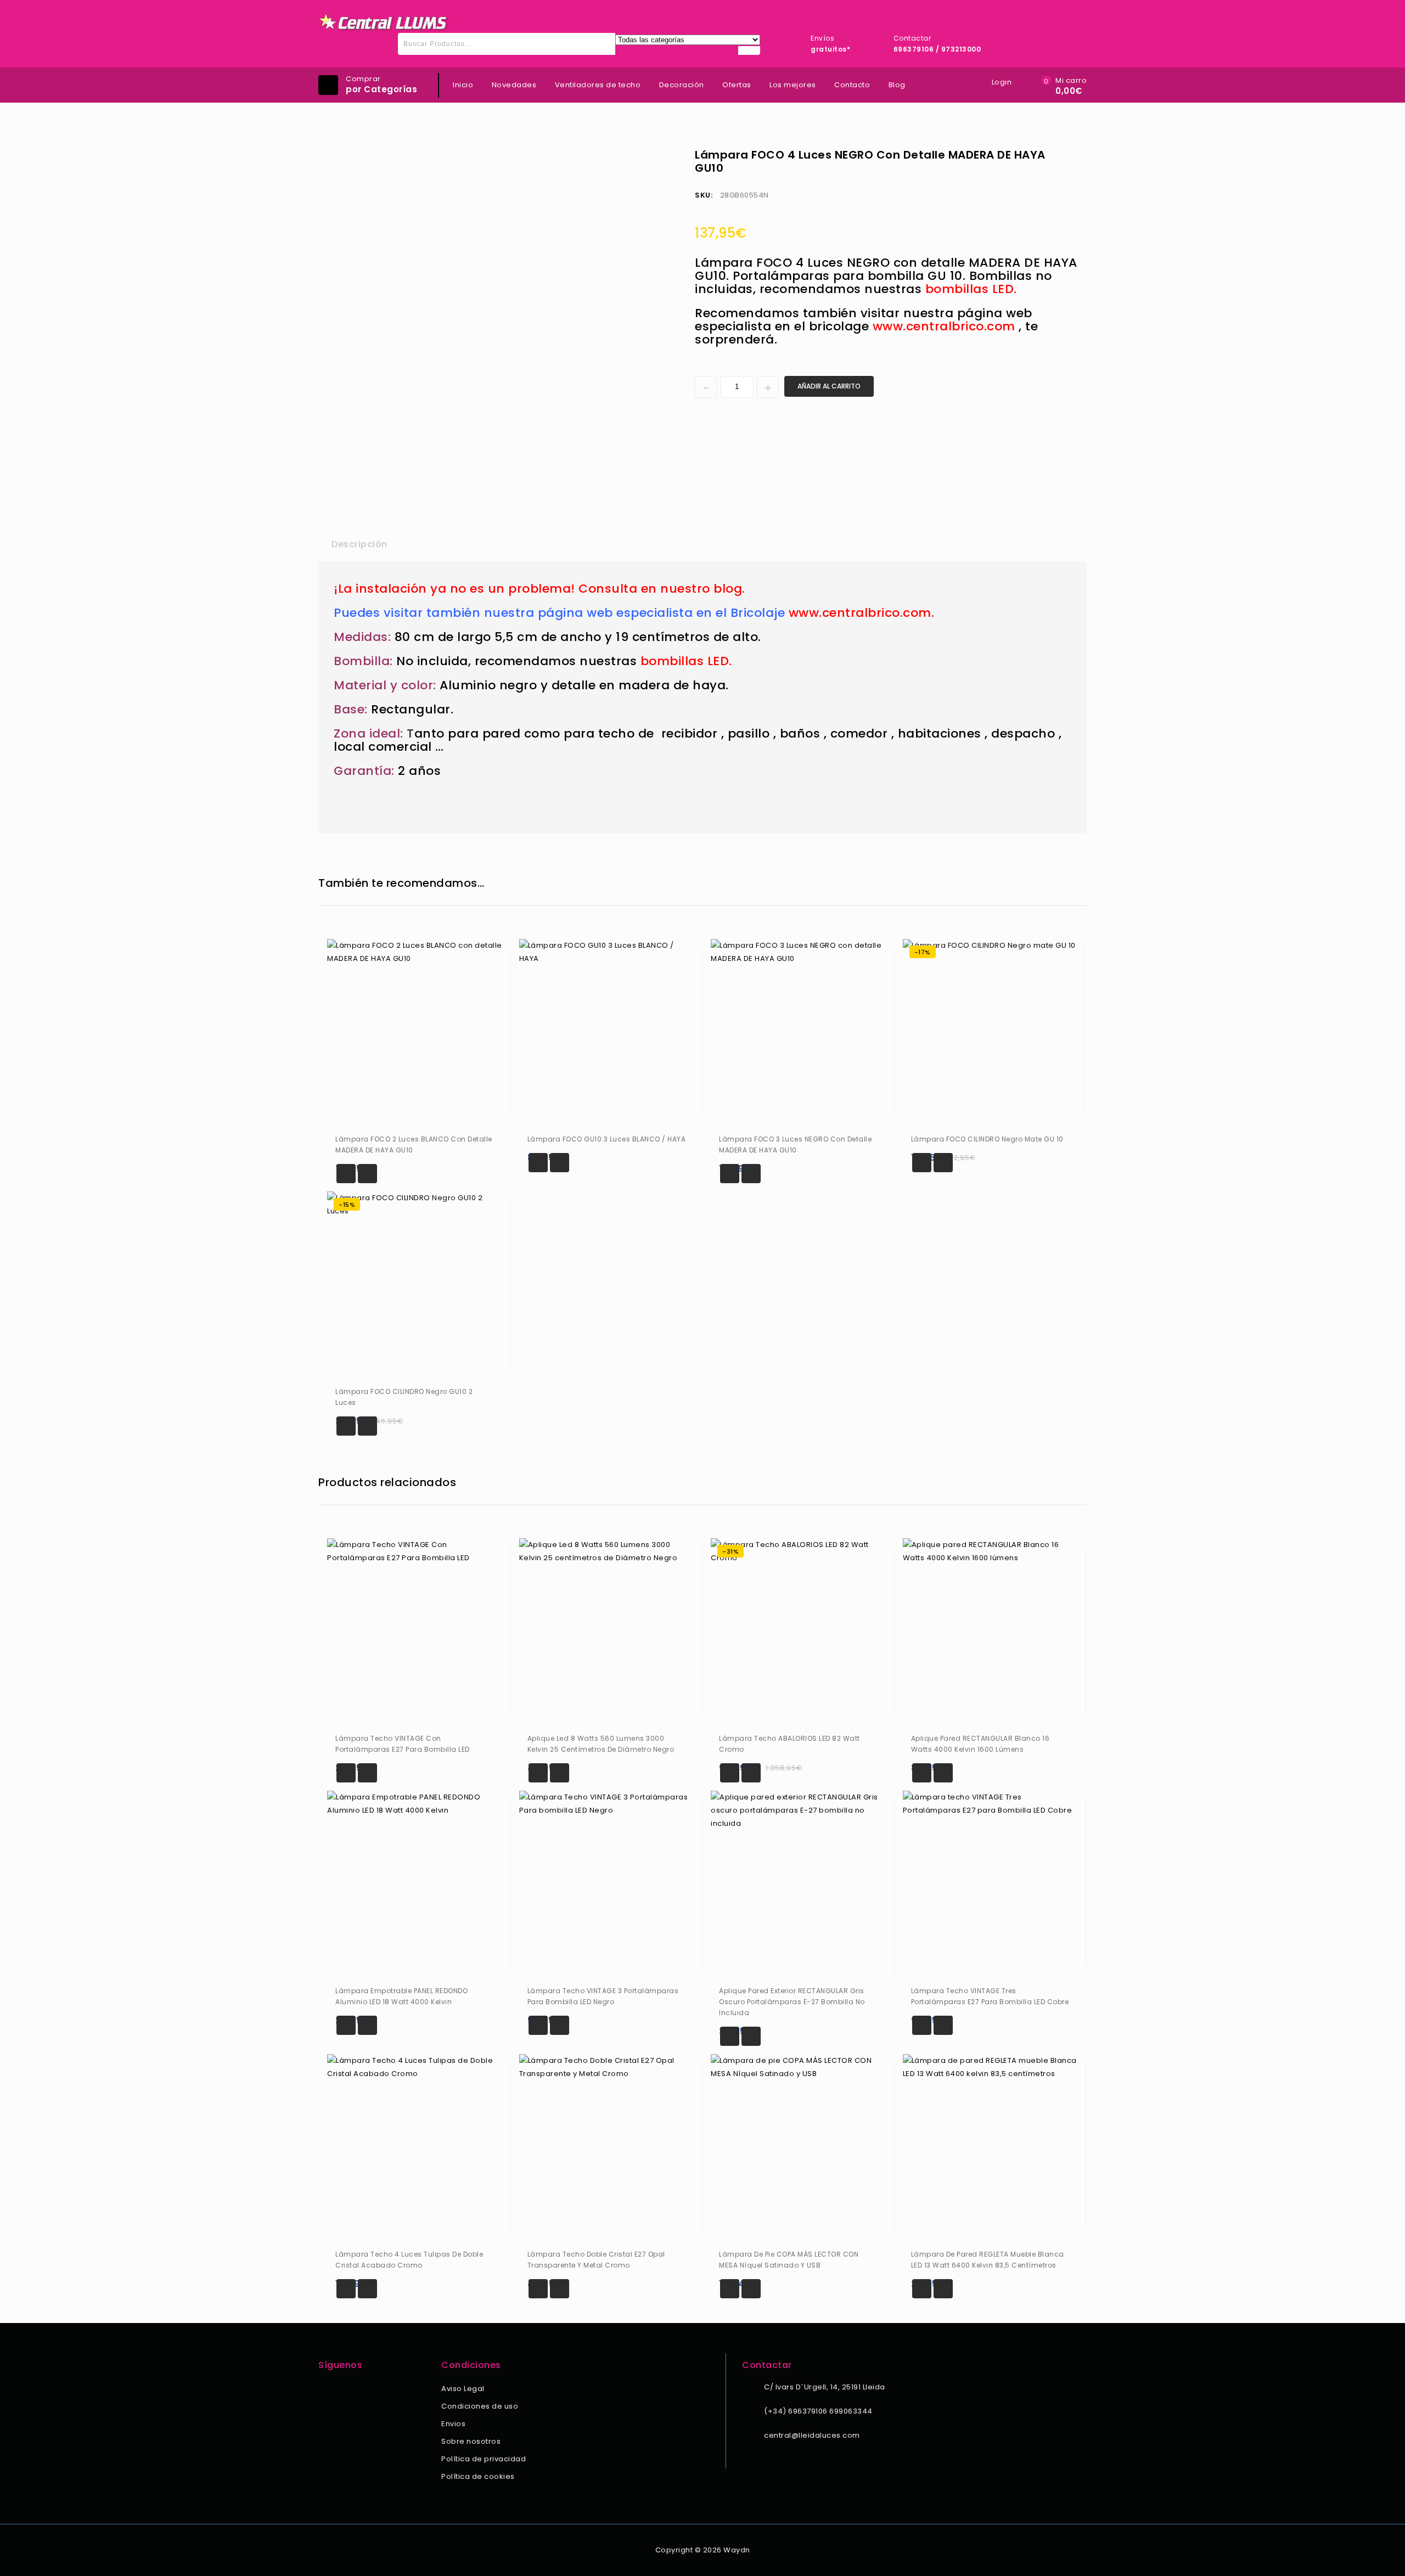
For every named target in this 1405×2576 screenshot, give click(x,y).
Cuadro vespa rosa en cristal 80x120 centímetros (1058, 154)
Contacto (852, 85)
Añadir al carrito (829, 386)
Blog (897, 85)
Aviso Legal (463, 2389)
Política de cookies (478, 2476)
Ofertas (737, 85)
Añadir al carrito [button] (346, 1174)
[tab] (359, 544)
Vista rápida (367, 1174)
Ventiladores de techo (598, 85)
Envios (453, 2424)
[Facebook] (325, 2390)
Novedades (514, 85)
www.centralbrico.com (944, 326)
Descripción (359, 544)
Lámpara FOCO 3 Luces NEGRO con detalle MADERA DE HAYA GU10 (1072, 154)
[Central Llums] (384, 22)
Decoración (682, 85)
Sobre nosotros (471, 2441)
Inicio (463, 85)
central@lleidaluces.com (812, 2435)
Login (1002, 82)
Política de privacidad (484, 2459)
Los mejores (793, 85)
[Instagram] (340, 2390)
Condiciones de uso (480, 2406)
